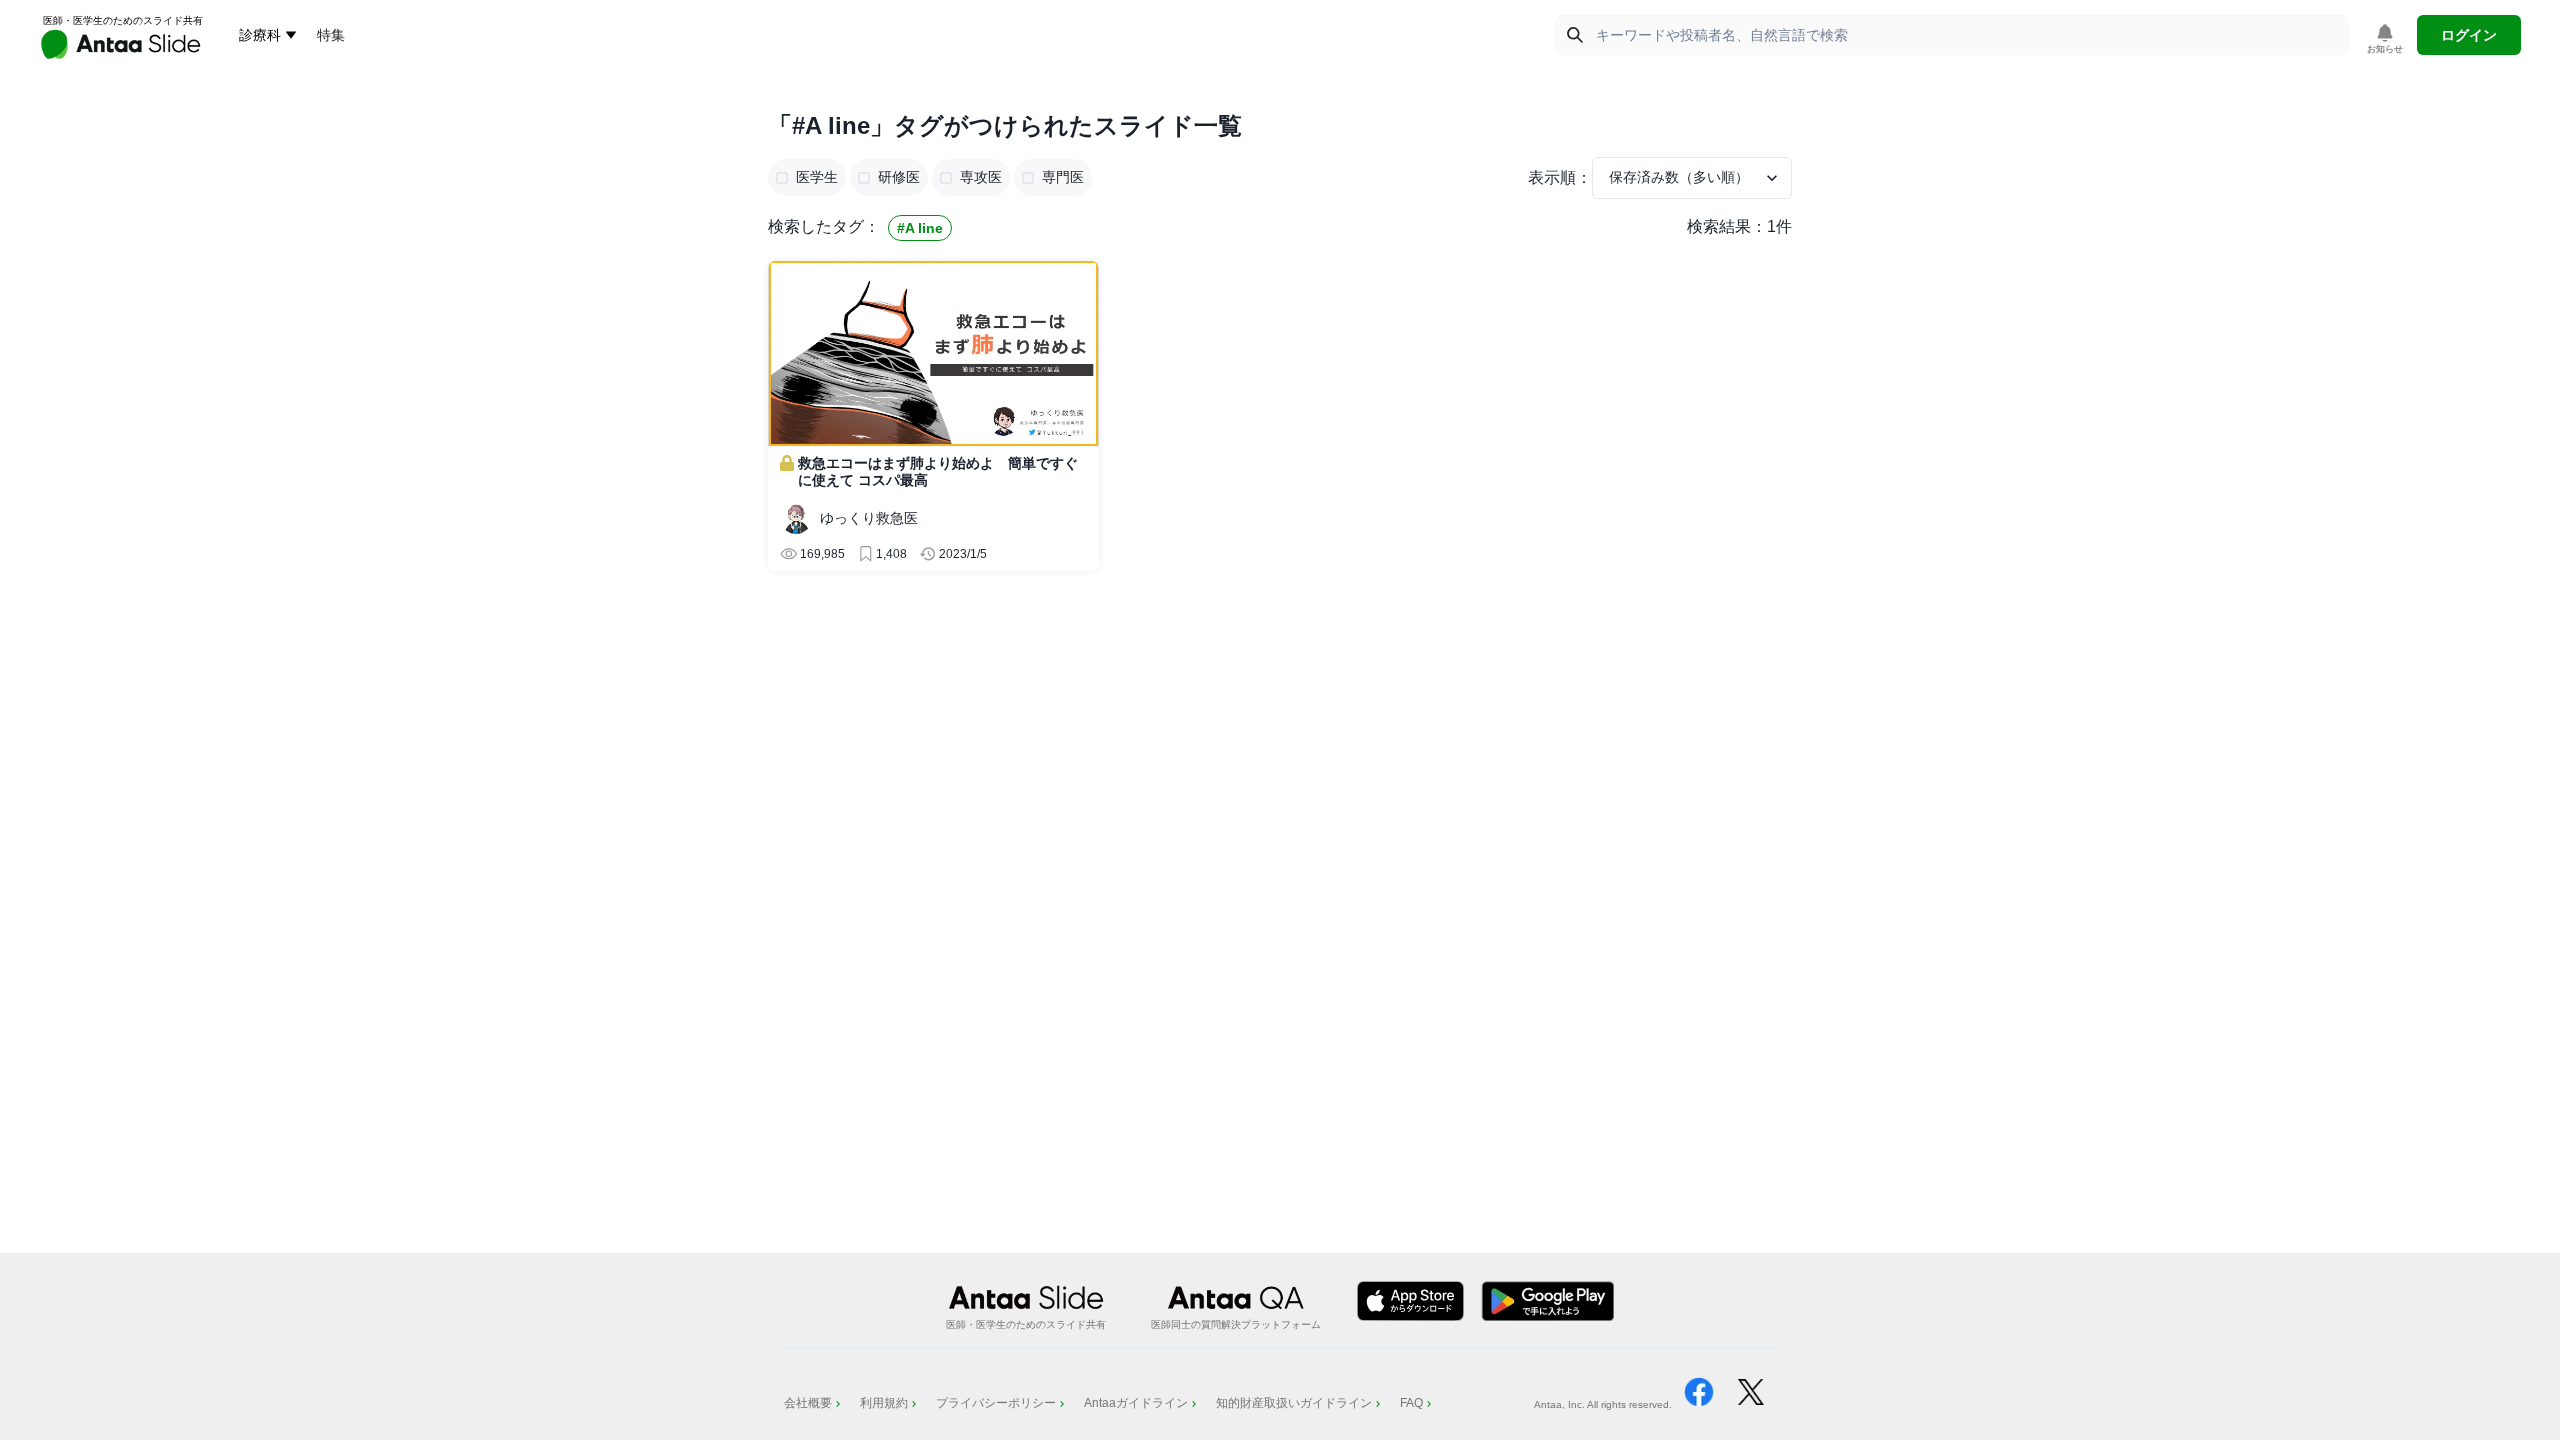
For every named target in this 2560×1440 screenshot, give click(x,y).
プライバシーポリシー (996, 1403)
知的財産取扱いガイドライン (1294, 1403)
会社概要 (808, 1403)
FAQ (1411, 1403)
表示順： (1560, 177)
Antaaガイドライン (1136, 1403)
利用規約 (884, 1403)
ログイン (2469, 35)
